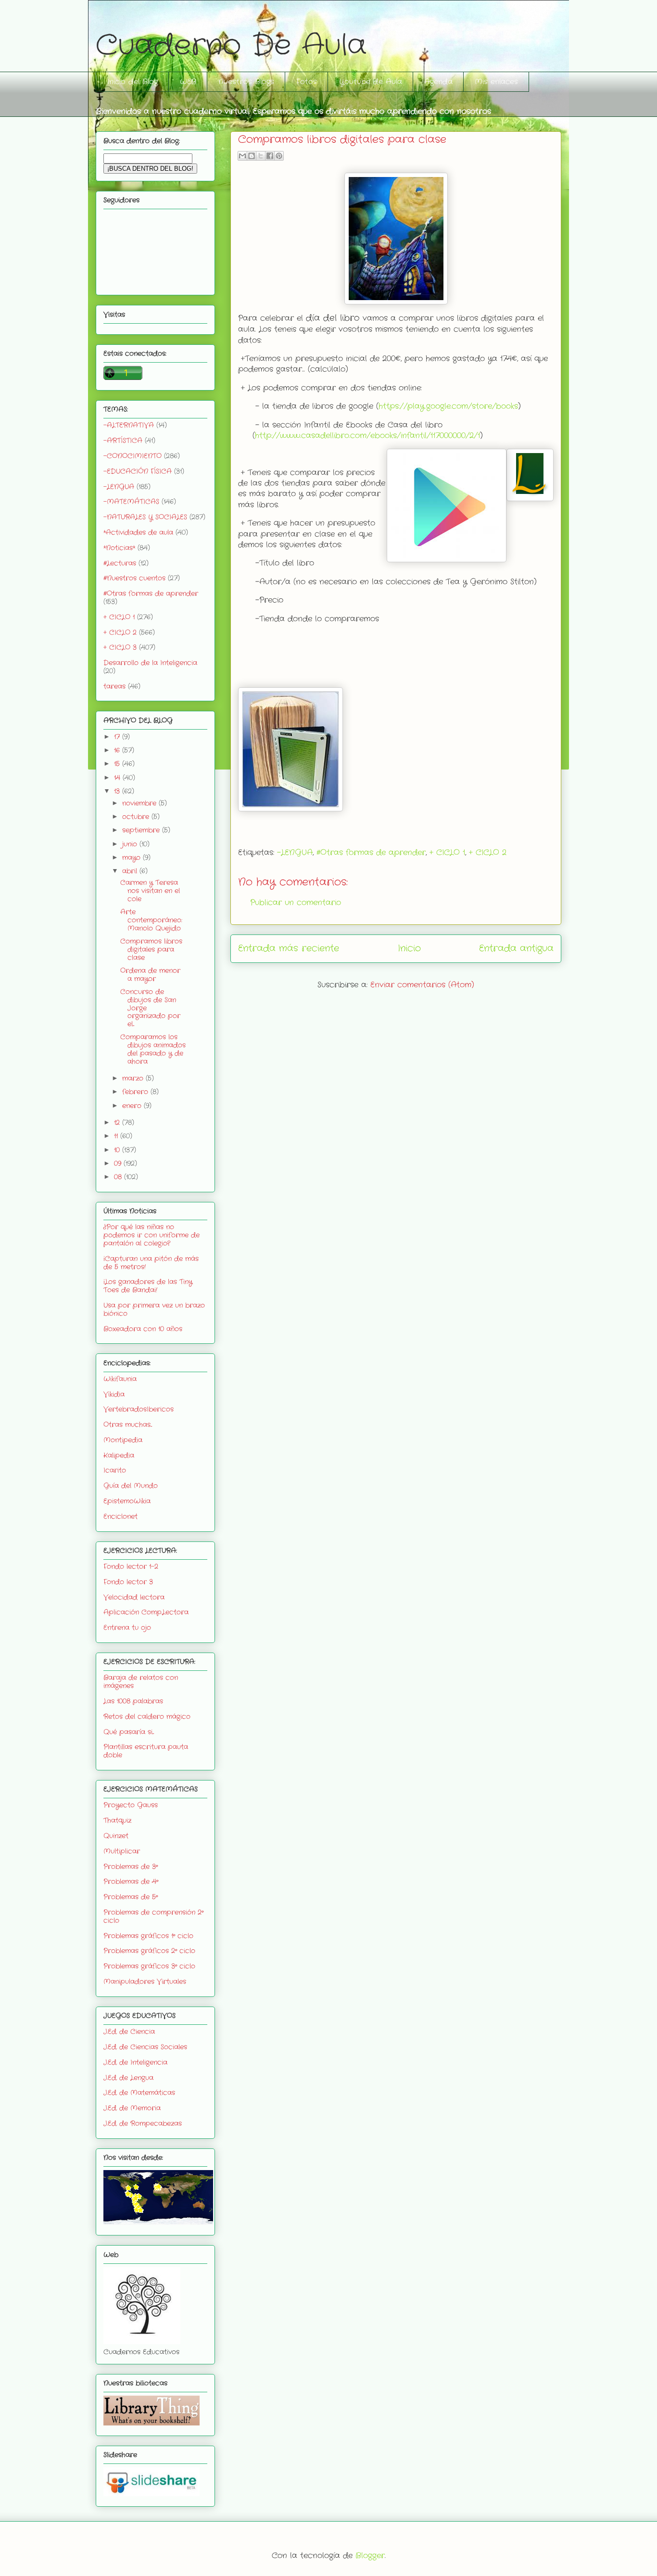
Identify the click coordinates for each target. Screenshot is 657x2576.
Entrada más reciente (289, 948)
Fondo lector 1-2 (131, 1566)
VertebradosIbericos (139, 1409)
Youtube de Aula (371, 82)
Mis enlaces (496, 82)
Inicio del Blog (133, 82)
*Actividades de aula (138, 532)
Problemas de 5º (131, 1897)
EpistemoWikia (127, 1501)
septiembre (142, 830)
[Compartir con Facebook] (270, 156)
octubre (137, 817)
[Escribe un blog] (252, 156)
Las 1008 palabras (133, 1701)
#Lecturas (120, 563)
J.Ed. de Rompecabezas (143, 2123)
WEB (188, 82)
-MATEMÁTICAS (131, 502)
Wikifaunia (120, 1379)
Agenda (438, 82)
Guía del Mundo (131, 1486)
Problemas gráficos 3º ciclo (149, 1966)
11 (117, 1136)
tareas (114, 686)
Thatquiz (117, 1820)
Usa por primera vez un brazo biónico (154, 1309)
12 (118, 1123)
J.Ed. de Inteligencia (135, 2062)
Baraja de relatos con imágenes (141, 1682)
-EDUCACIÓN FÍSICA (138, 471)
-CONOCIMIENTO (133, 456)
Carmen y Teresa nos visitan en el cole (150, 891)
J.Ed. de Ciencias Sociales (145, 2047)
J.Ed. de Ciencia (129, 2032)
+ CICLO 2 (488, 852)
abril (131, 871)
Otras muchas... (128, 1425)
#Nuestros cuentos (134, 578)
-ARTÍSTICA (123, 441)
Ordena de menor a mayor (150, 975)
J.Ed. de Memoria (132, 2108)
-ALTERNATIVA (129, 425)
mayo (133, 858)
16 (118, 750)
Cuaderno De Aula (231, 46)
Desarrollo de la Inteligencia (150, 663)
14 (118, 778)
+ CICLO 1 (447, 852)
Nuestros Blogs (246, 82)
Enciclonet (120, 1516)
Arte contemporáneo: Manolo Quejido (151, 920)
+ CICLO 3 (120, 647)
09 (119, 1163)
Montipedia (123, 1440)
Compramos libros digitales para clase (151, 949)
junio (131, 844)
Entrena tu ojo (127, 1628)
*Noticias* (119, 548)
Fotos (307, 82)
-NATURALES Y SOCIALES (145, 517)
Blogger (370, 2556)
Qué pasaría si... (129, 1732)
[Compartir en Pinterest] (279, 156)
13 (118, 791)
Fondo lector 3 (128, 1582)
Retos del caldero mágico (147, 1717)
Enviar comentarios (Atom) (422, 985)
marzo (134, 1078)
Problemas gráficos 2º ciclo (149, 1951)
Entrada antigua (516, 948)
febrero (136, 1092)
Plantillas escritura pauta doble (146, 1751)
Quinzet (116, 1836)
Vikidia (114, 1394)
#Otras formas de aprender (371, 852)
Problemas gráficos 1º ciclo (148, 1936)
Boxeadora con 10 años (143, 1329)
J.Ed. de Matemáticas (139, 2093)
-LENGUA (295, 852)
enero (133, 1106)
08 (119, 1177)
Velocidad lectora (134, 1597)
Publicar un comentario (296, 903)
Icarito (115, 1470)
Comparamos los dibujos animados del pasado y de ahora (153, 1049)
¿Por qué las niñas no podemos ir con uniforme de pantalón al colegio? (152, 1235)
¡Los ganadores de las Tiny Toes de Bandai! (148, 1286)
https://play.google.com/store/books (448, 406)
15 (118, 764)
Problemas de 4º (131, 1881)
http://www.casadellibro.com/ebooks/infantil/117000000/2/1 (367, 436)
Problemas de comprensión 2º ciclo (153, 1916)
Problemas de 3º (131, 1867)
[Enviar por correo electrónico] (242, 156)
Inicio (409, 948)
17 (118, 737)
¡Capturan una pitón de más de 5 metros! (151, 1263)
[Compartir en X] (261, 156)
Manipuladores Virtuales (145, 1982)
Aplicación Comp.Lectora (146, 1612)
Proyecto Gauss (131, 1805)
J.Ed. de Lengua (128, 2078)
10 (118, 1150)
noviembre (140, 803)
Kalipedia (119, 1455)
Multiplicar (122, 1851)
